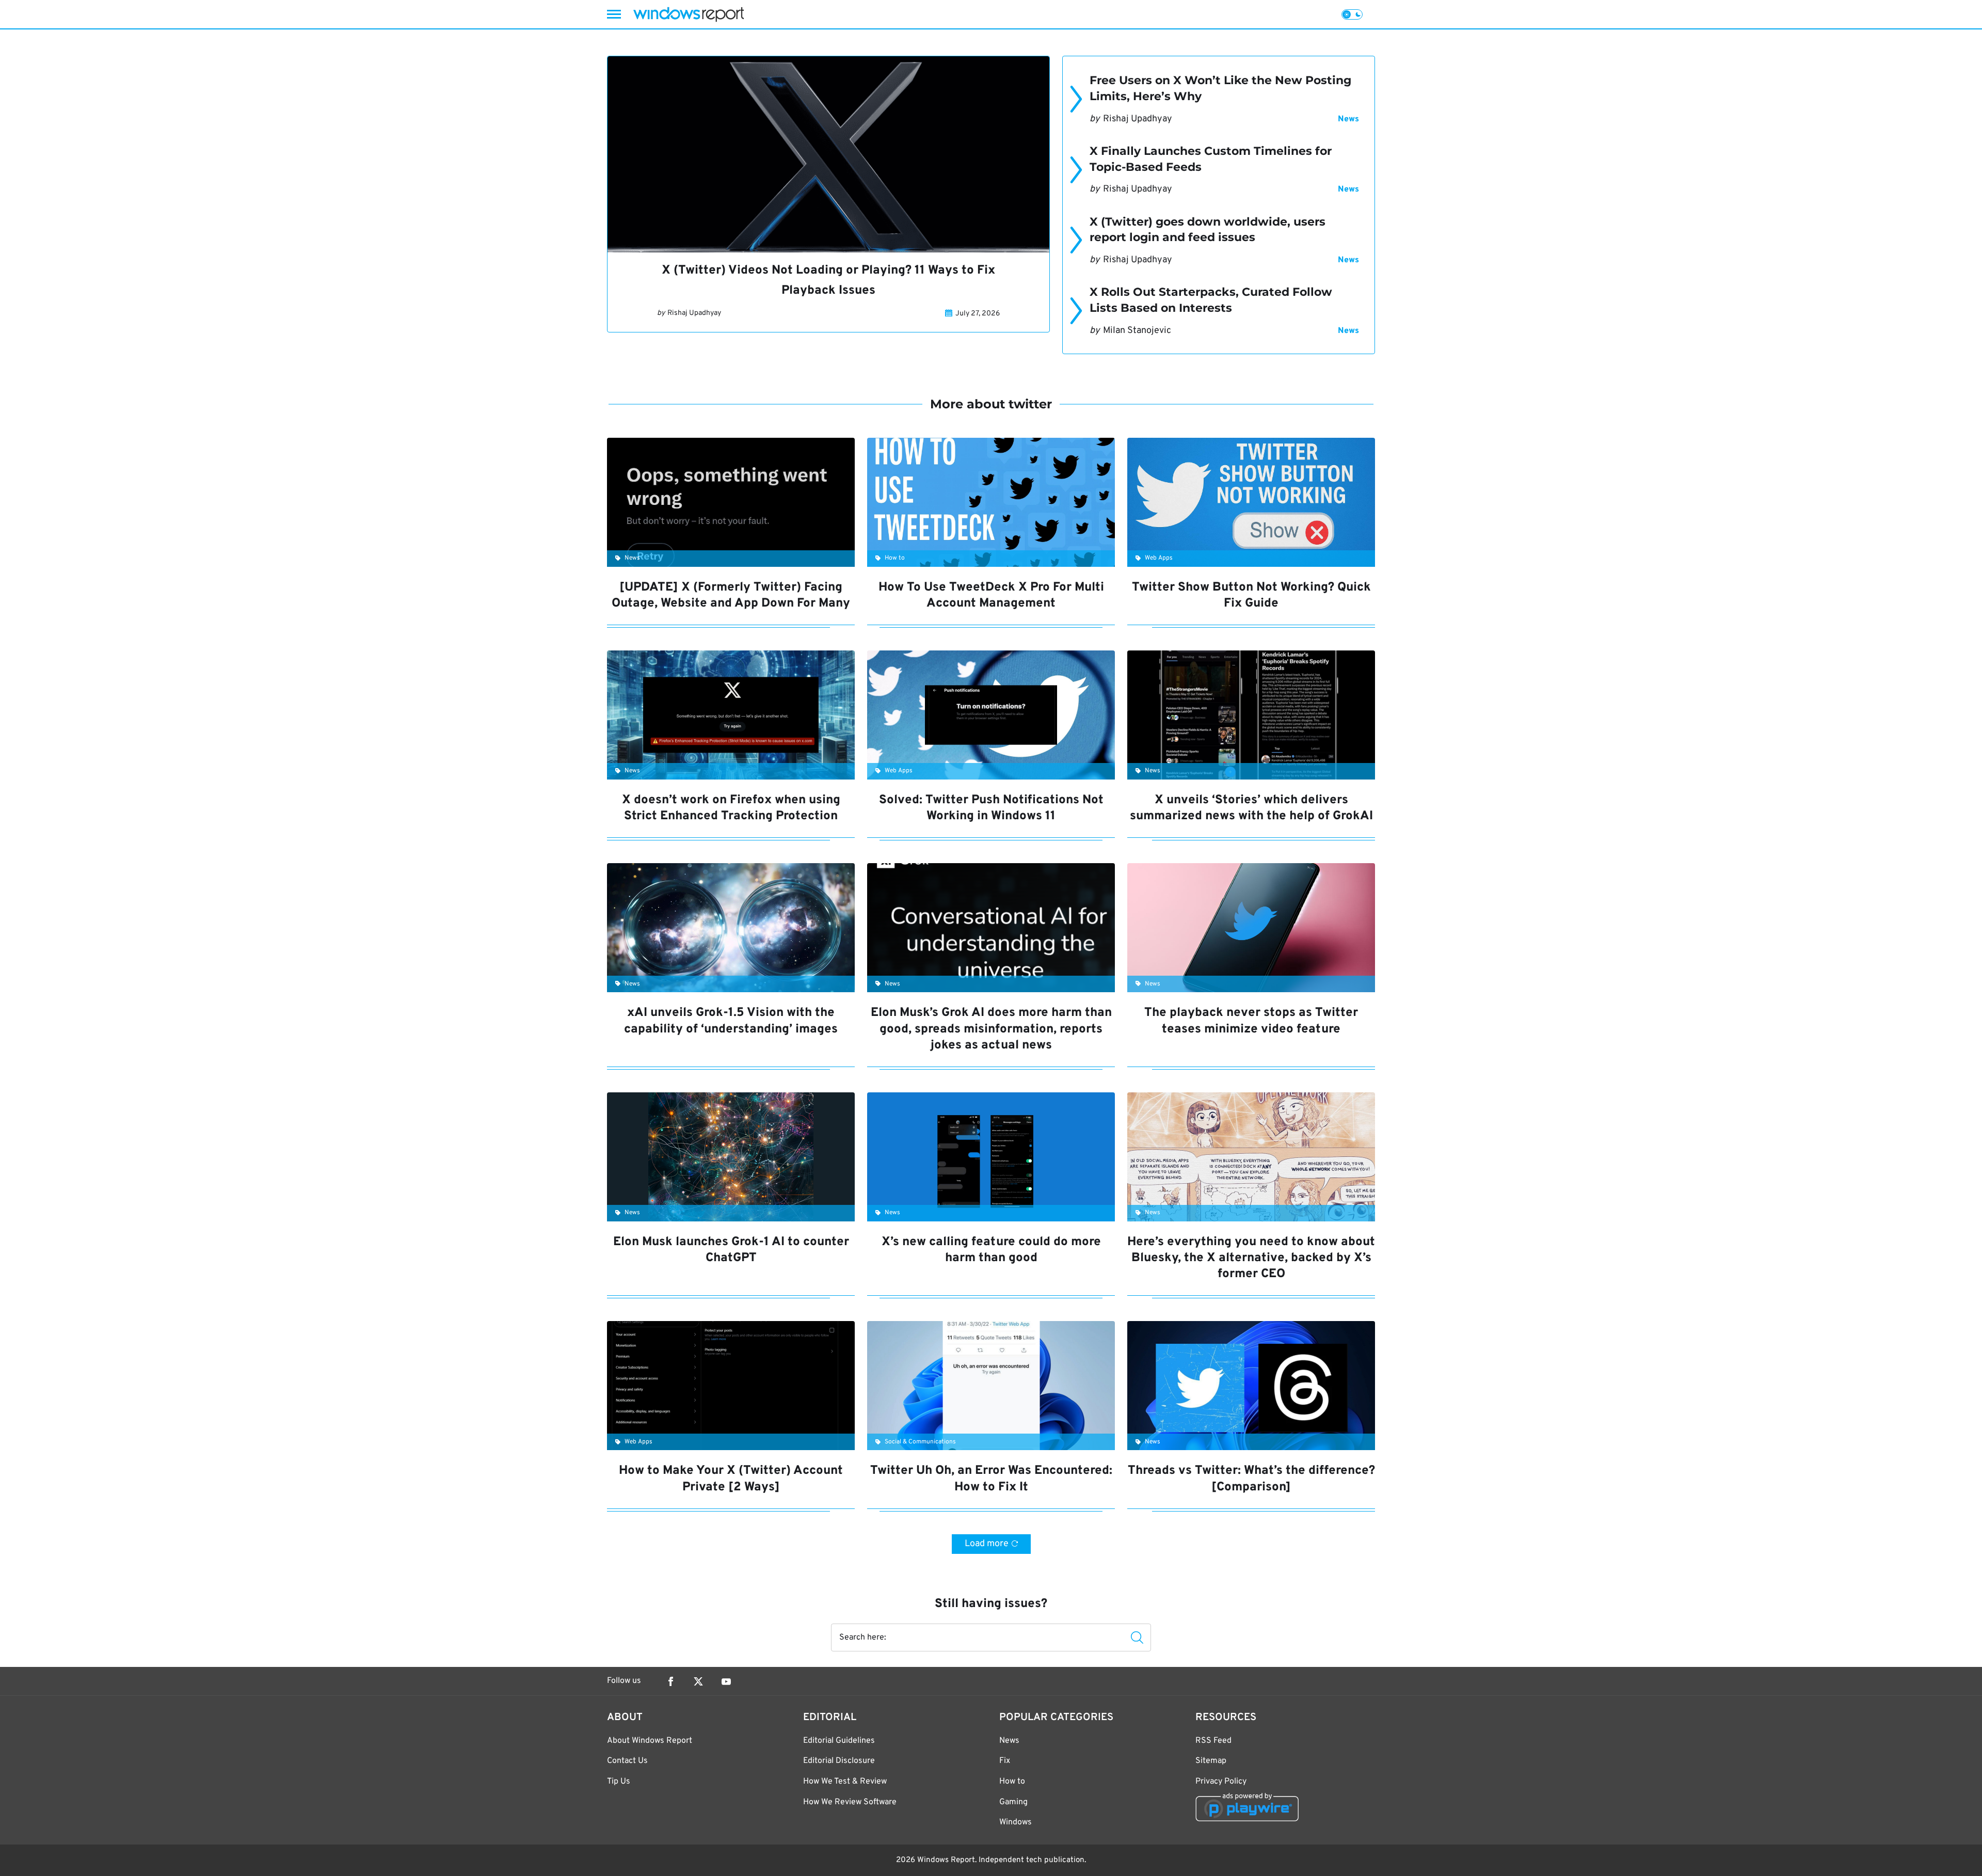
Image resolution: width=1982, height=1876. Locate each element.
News (1348, 119)
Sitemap (1211, 1761)
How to (1012, 1782)
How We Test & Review (845, 1782)
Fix (1005, 1761)
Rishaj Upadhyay (694, 313)
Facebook (670, 1681)
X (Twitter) (698, 1681)
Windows (1016, 1822)
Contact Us (627, 1761)
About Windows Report (650, 1741)
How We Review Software (850, 1802)
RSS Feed (1213, 1741)
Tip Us (619, 1782)
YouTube (726, 1681)
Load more (987, 1544)
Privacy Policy (1221, 1782)
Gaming (1013, 1802)
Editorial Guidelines (839, 1741)
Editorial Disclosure (839, 1761)
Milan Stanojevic (1137, 331)
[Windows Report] (689, 14)
